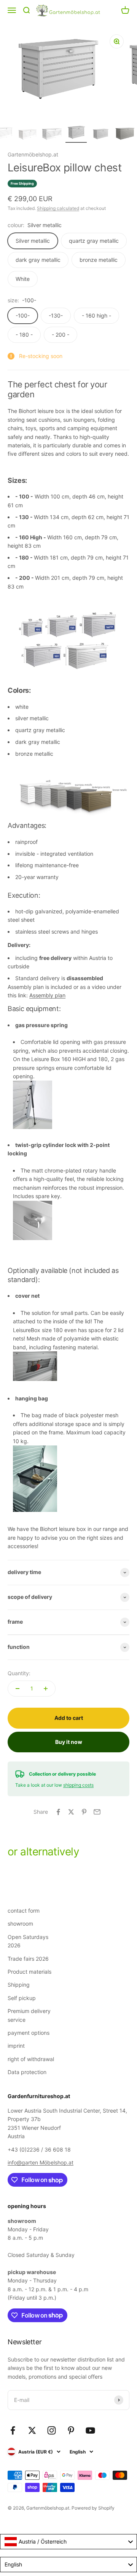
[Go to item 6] (27, 135)
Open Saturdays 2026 (28, 1941)
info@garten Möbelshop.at (41, 2162)
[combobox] (68, 2542)
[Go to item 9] (100, 134)
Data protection (27, 2072)
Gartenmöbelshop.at (33, 154)
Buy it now (69, 1742)
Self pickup (22, 1998)
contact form (24, 1911)
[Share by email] (97, 1812)
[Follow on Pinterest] (71, 2430)
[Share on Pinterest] (84, 1812)
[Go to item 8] (76, 133)
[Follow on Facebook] (13, 2430)
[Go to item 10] (125, 134)
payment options (29, 2033)
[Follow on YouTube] (90, 2430)
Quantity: (19, 1673)
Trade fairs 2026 (28, 1959)
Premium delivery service (29, 2015)
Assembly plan (47, 995)
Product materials (29, 1972)
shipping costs (78, 1785)
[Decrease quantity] (18, 1689)
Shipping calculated (58, 208)
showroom (20, 1924)
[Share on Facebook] (58, 1812)
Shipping (19, 1985)
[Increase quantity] (46, 1689)
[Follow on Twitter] (32, 2430)
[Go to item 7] (52, 135)
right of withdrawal (31, 2059)
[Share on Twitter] (71, 1812)
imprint (16, 2046)
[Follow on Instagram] (52, 2430)
